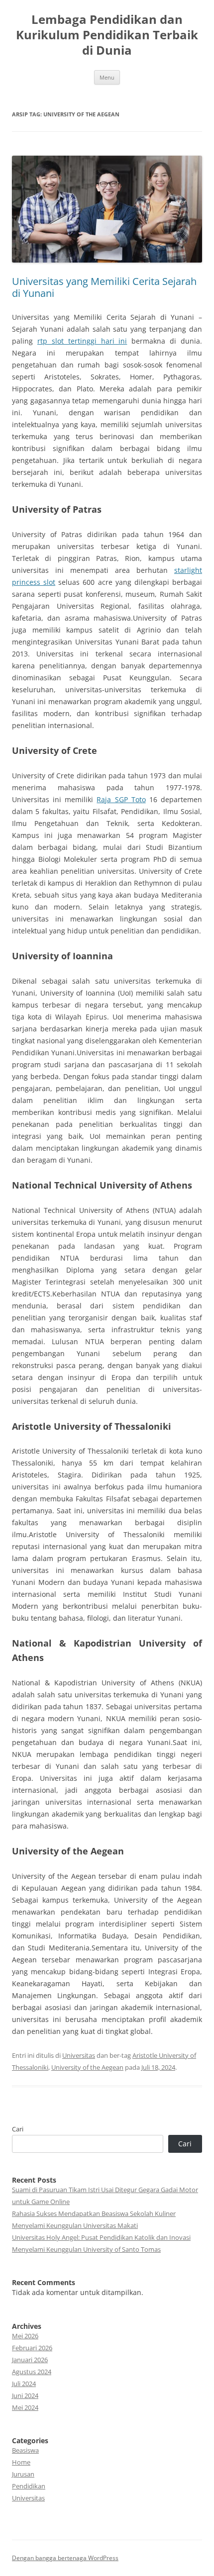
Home (21, 2462)
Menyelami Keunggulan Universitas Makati (75, 2225)
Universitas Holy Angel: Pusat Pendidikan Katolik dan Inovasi (101, 2237)
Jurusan (23, 2474)
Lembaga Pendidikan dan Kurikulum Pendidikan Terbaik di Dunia (107, 35)
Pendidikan (29, 2486)
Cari (18, 2129)
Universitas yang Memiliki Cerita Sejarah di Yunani (104, 287)
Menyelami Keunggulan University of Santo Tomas (86, 2249)
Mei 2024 (25, 2407)
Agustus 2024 (32, 2372)
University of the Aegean (87, 2067)
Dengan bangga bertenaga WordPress (65, 2558)
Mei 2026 (25, 2336)
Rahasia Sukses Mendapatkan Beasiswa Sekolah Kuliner (94, 2213)
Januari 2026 (30, 2360)
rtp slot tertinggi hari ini (82, 341)
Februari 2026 (32, 2348)
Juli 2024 (24, 2384)
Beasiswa (25, 2450)
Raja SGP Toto (121, 799)
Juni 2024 (25, 2395)
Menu (107, 77)
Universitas (79, 2055)
